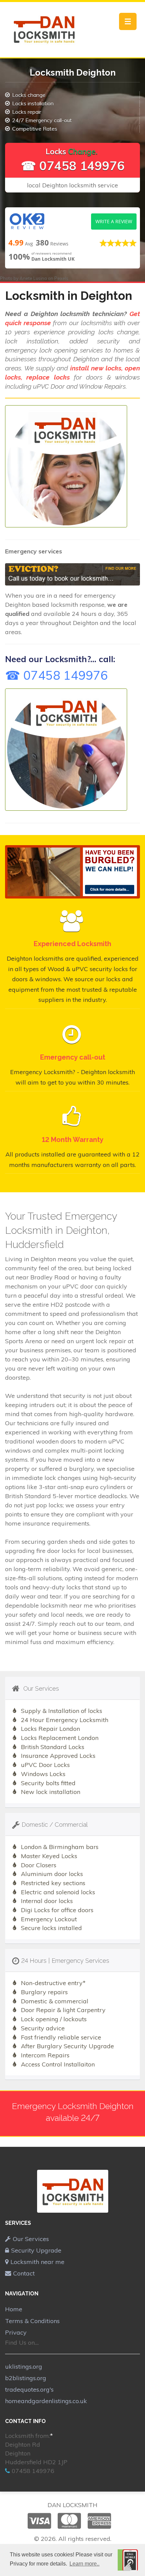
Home (14, 2309)
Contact (24, 2273)
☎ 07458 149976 (73, 166)
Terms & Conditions (32, 2321)
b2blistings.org (26, 2378)
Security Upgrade (36, 2250)
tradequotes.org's (29, 2389)
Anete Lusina (33, 278)
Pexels (61, 278)
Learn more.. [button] (84, 2564)
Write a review (114, 221)
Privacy (16, 2332)
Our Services (31, 2239)
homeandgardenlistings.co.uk (46, 2401)
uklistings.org (24, 2366)
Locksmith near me (37, 2262)
